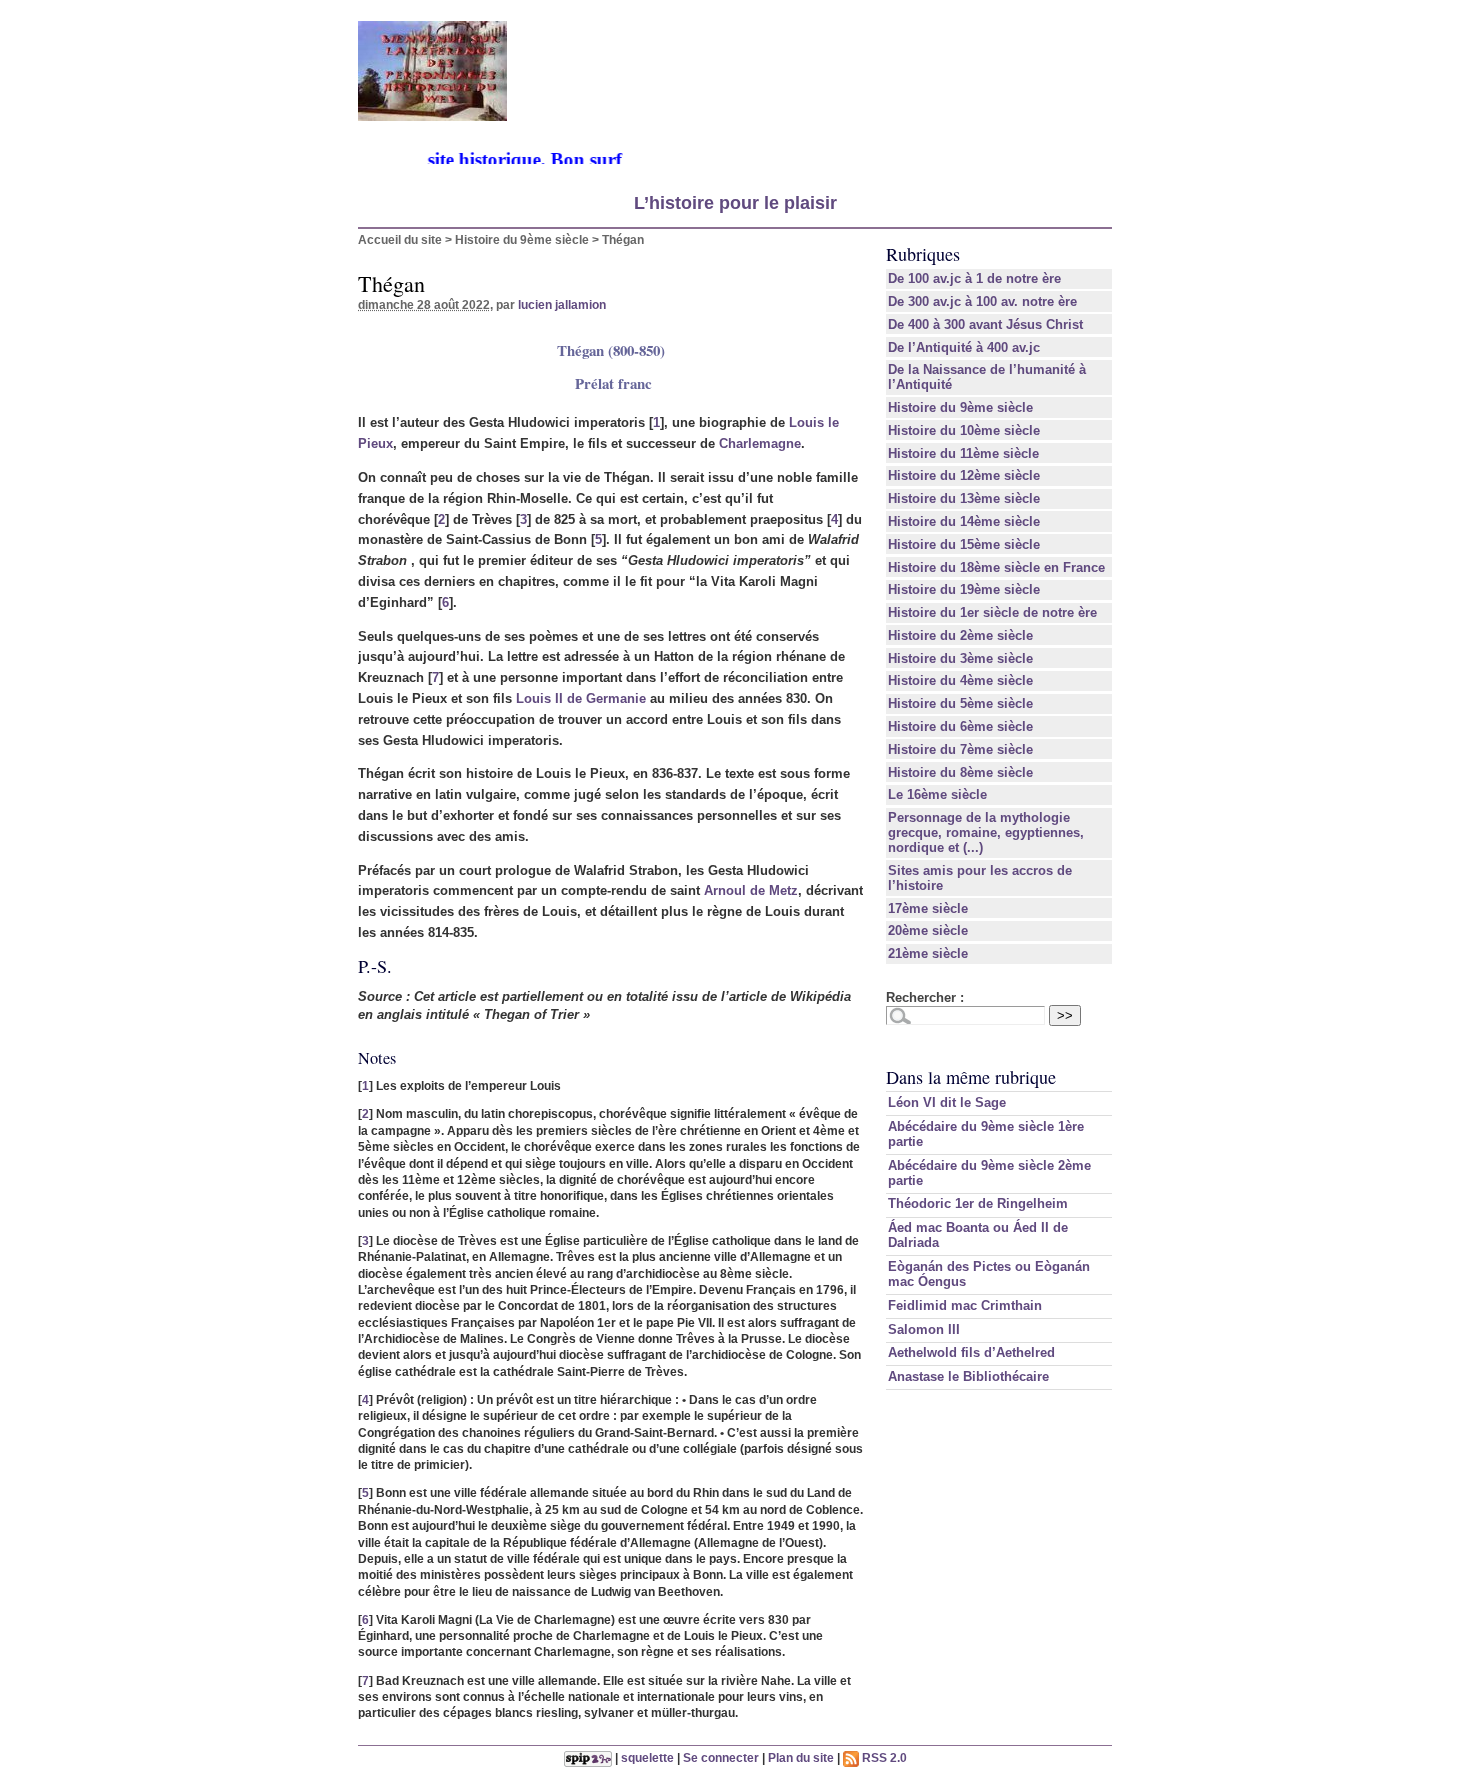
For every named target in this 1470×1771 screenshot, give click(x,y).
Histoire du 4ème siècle (960, 680)
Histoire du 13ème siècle (964, 498)
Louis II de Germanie (581, 698)
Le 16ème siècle (937, 794)
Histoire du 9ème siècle (522, 239)
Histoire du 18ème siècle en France (996, 567)
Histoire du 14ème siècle (964, 521)
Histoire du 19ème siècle (964, 589)
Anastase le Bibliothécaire (968, 1376)
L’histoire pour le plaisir (735, 203)
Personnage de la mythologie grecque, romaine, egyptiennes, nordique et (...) (986, 832)
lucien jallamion (562, 304)
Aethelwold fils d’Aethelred (971, 1352)
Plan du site (801, 1757)
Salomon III (924, 1329)
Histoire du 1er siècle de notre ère (992, 612)
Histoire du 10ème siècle (964, 430)
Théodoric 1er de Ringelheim (978, 1203)
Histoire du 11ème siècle (963, 453)
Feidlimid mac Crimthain (965, 1305)
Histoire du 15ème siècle (964, 544)
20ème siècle (928, 930)
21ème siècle (928, 953)
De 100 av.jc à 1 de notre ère (974, 278)
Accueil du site (400, 239)
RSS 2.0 (883, 1757)
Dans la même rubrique (971, 1077)
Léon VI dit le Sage (947, 1102)
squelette (647, 1757)
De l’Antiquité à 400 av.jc (964, 347)
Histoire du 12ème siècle (964, 475)
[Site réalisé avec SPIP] (588, 1757)
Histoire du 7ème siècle (960, 749)
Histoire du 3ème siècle (960, 658)
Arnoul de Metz (751, 890)
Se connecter (721, 1757)
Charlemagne (760, 443)
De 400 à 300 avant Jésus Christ (985, 324)
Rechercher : (925, 997)
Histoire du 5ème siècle (960, 703)
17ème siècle (928, 908)
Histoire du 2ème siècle (960, 635)
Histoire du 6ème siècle (960, 726)
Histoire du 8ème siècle (960, 772)
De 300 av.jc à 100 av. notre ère (982, 301)
